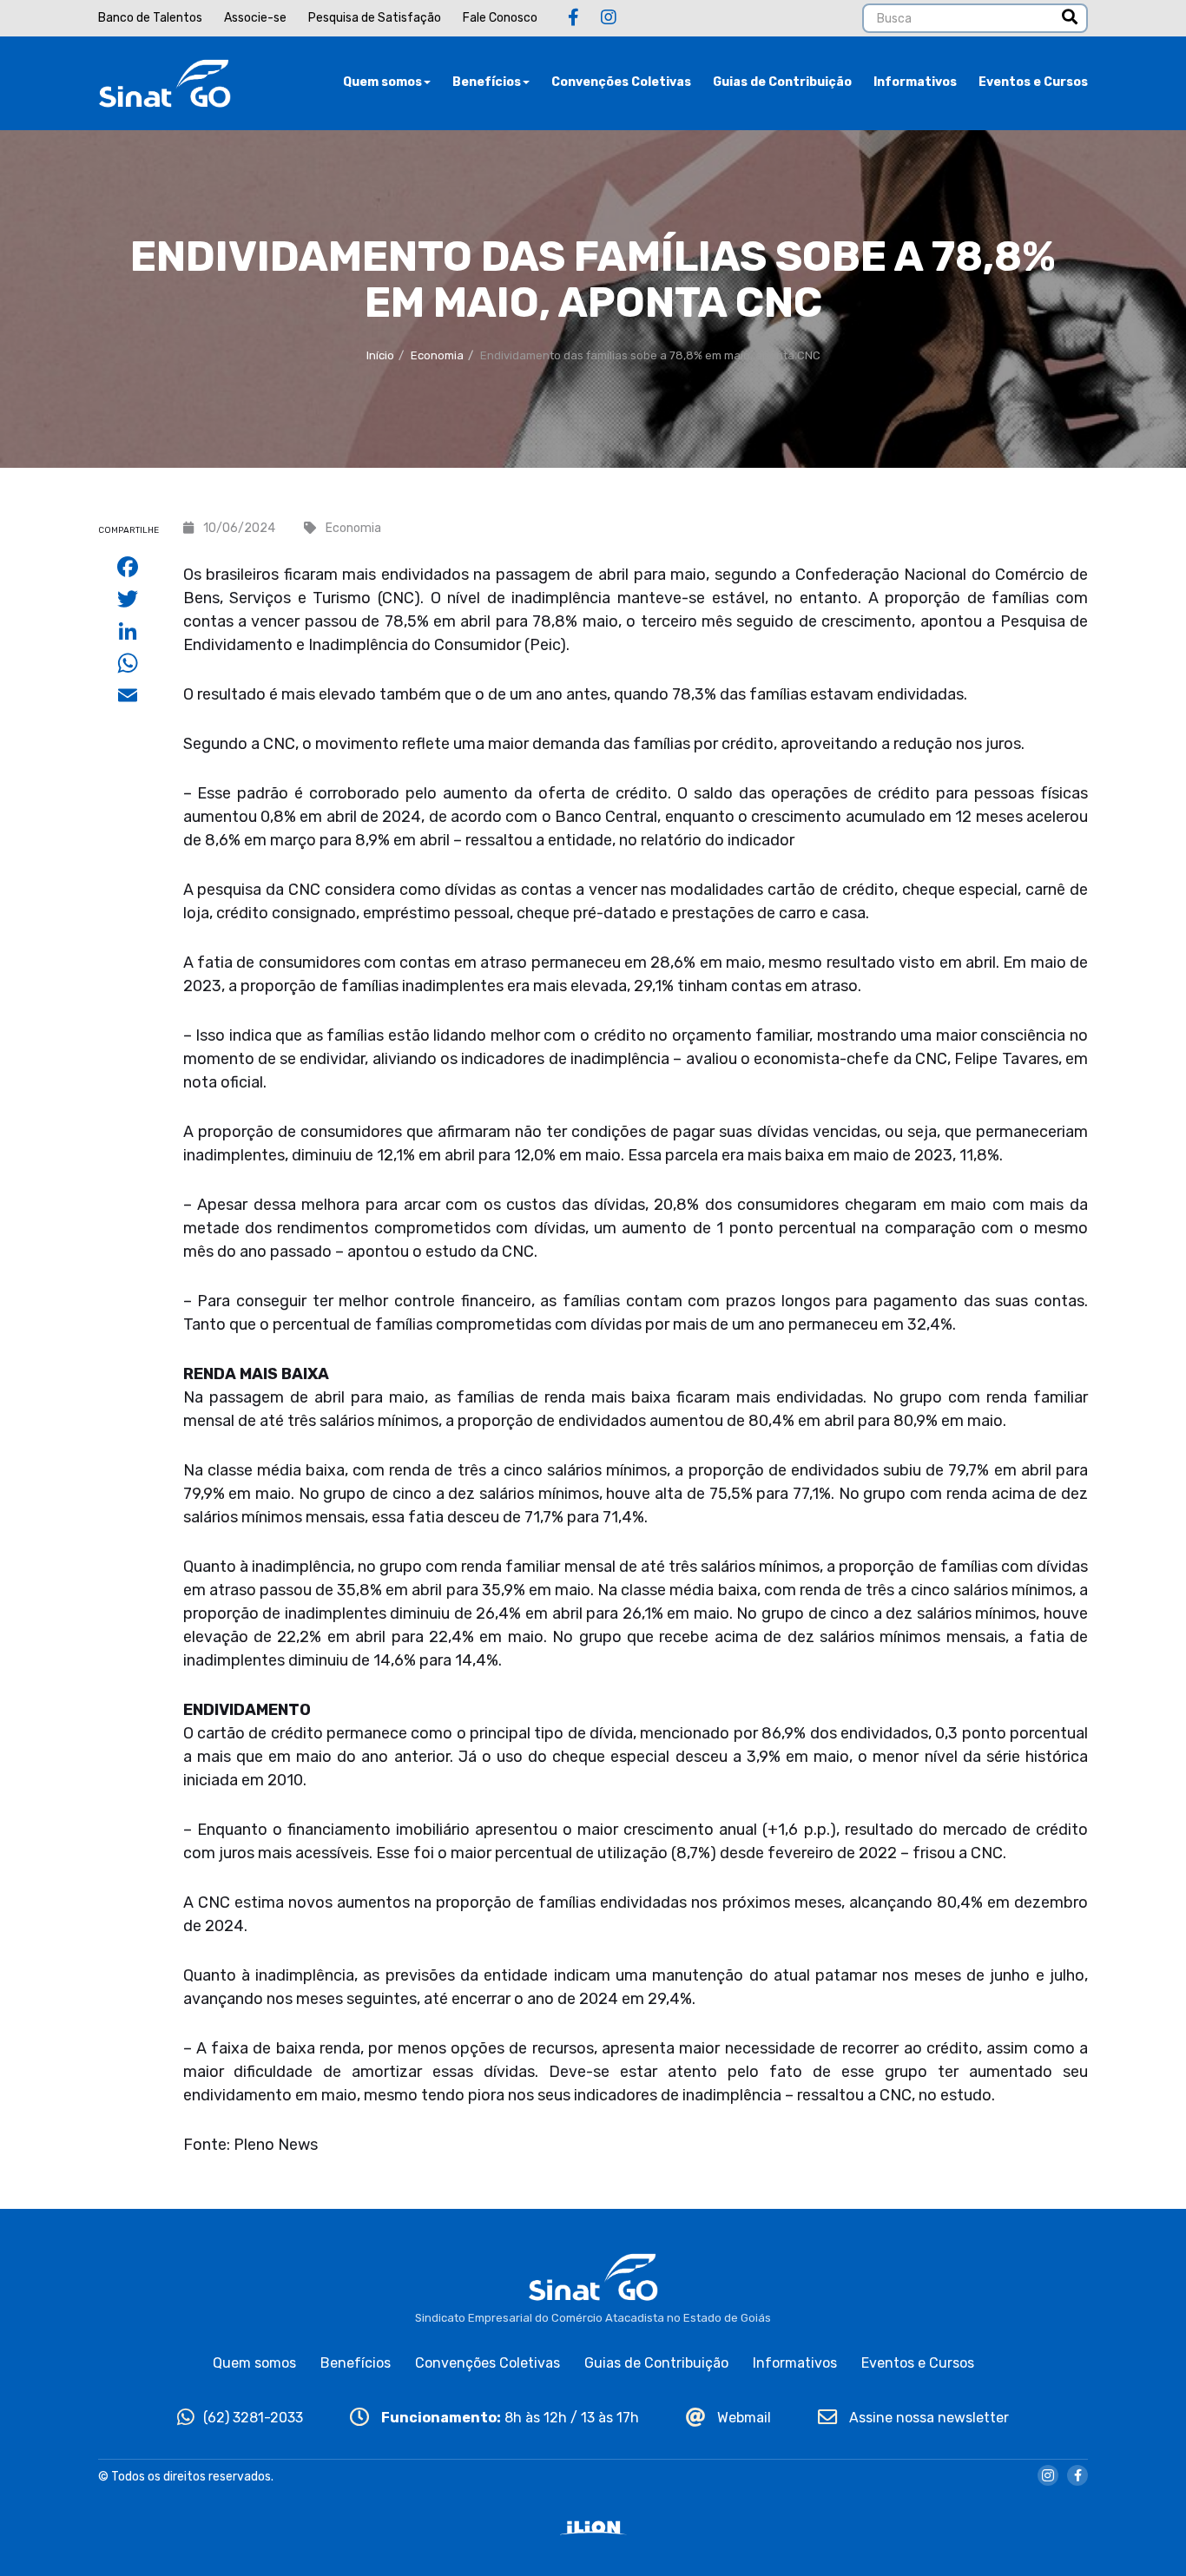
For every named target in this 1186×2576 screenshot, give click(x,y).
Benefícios (487, 82)
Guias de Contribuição (782, 82)
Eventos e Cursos (1033, 82)
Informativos (915, 82)
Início (380, 355)
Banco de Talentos (150, 18)
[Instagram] (609, 17)
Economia (437, 355)
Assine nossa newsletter (927, 2418)
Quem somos (382, 82)
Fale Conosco (500, 18)
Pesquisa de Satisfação (375, 18)
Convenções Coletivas (621, 82)
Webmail (742, 2418)
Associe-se (255, 18)
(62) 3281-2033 (253, 2418)
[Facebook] (573, 17)
